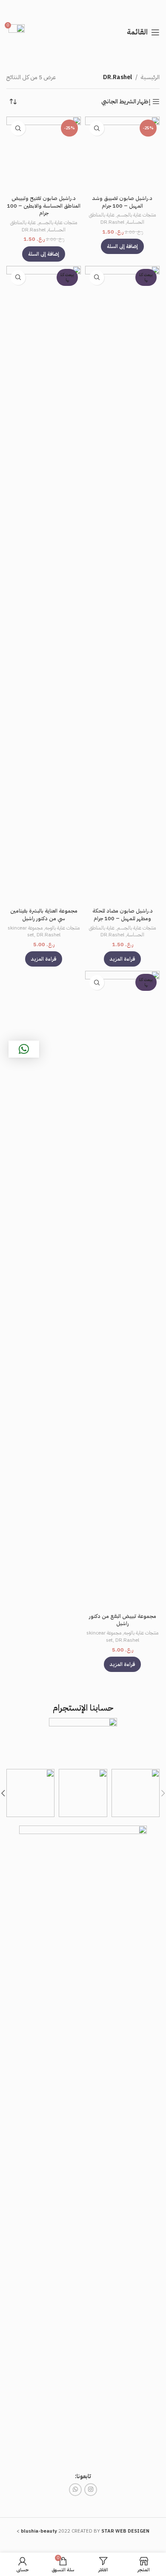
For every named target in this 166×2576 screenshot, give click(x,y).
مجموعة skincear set (25, 931)
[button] (122, 246)
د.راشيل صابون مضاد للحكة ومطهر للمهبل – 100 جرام (123, 914)
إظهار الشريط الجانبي (126, 102)
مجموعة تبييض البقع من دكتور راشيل (123, 1620)
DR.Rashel (112, 222)
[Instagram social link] (91, 2490)
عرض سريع (97, 128)
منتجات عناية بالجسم (136, 215)
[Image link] (83, 2144)
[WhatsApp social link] (75, 2490)
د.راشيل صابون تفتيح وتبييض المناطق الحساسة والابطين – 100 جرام (44, 205)
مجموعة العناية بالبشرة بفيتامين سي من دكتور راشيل (44, 914)
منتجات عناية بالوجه (62, 928)
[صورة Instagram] (136, 1793)
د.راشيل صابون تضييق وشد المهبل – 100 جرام (122, 202)
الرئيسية (150, 77)
